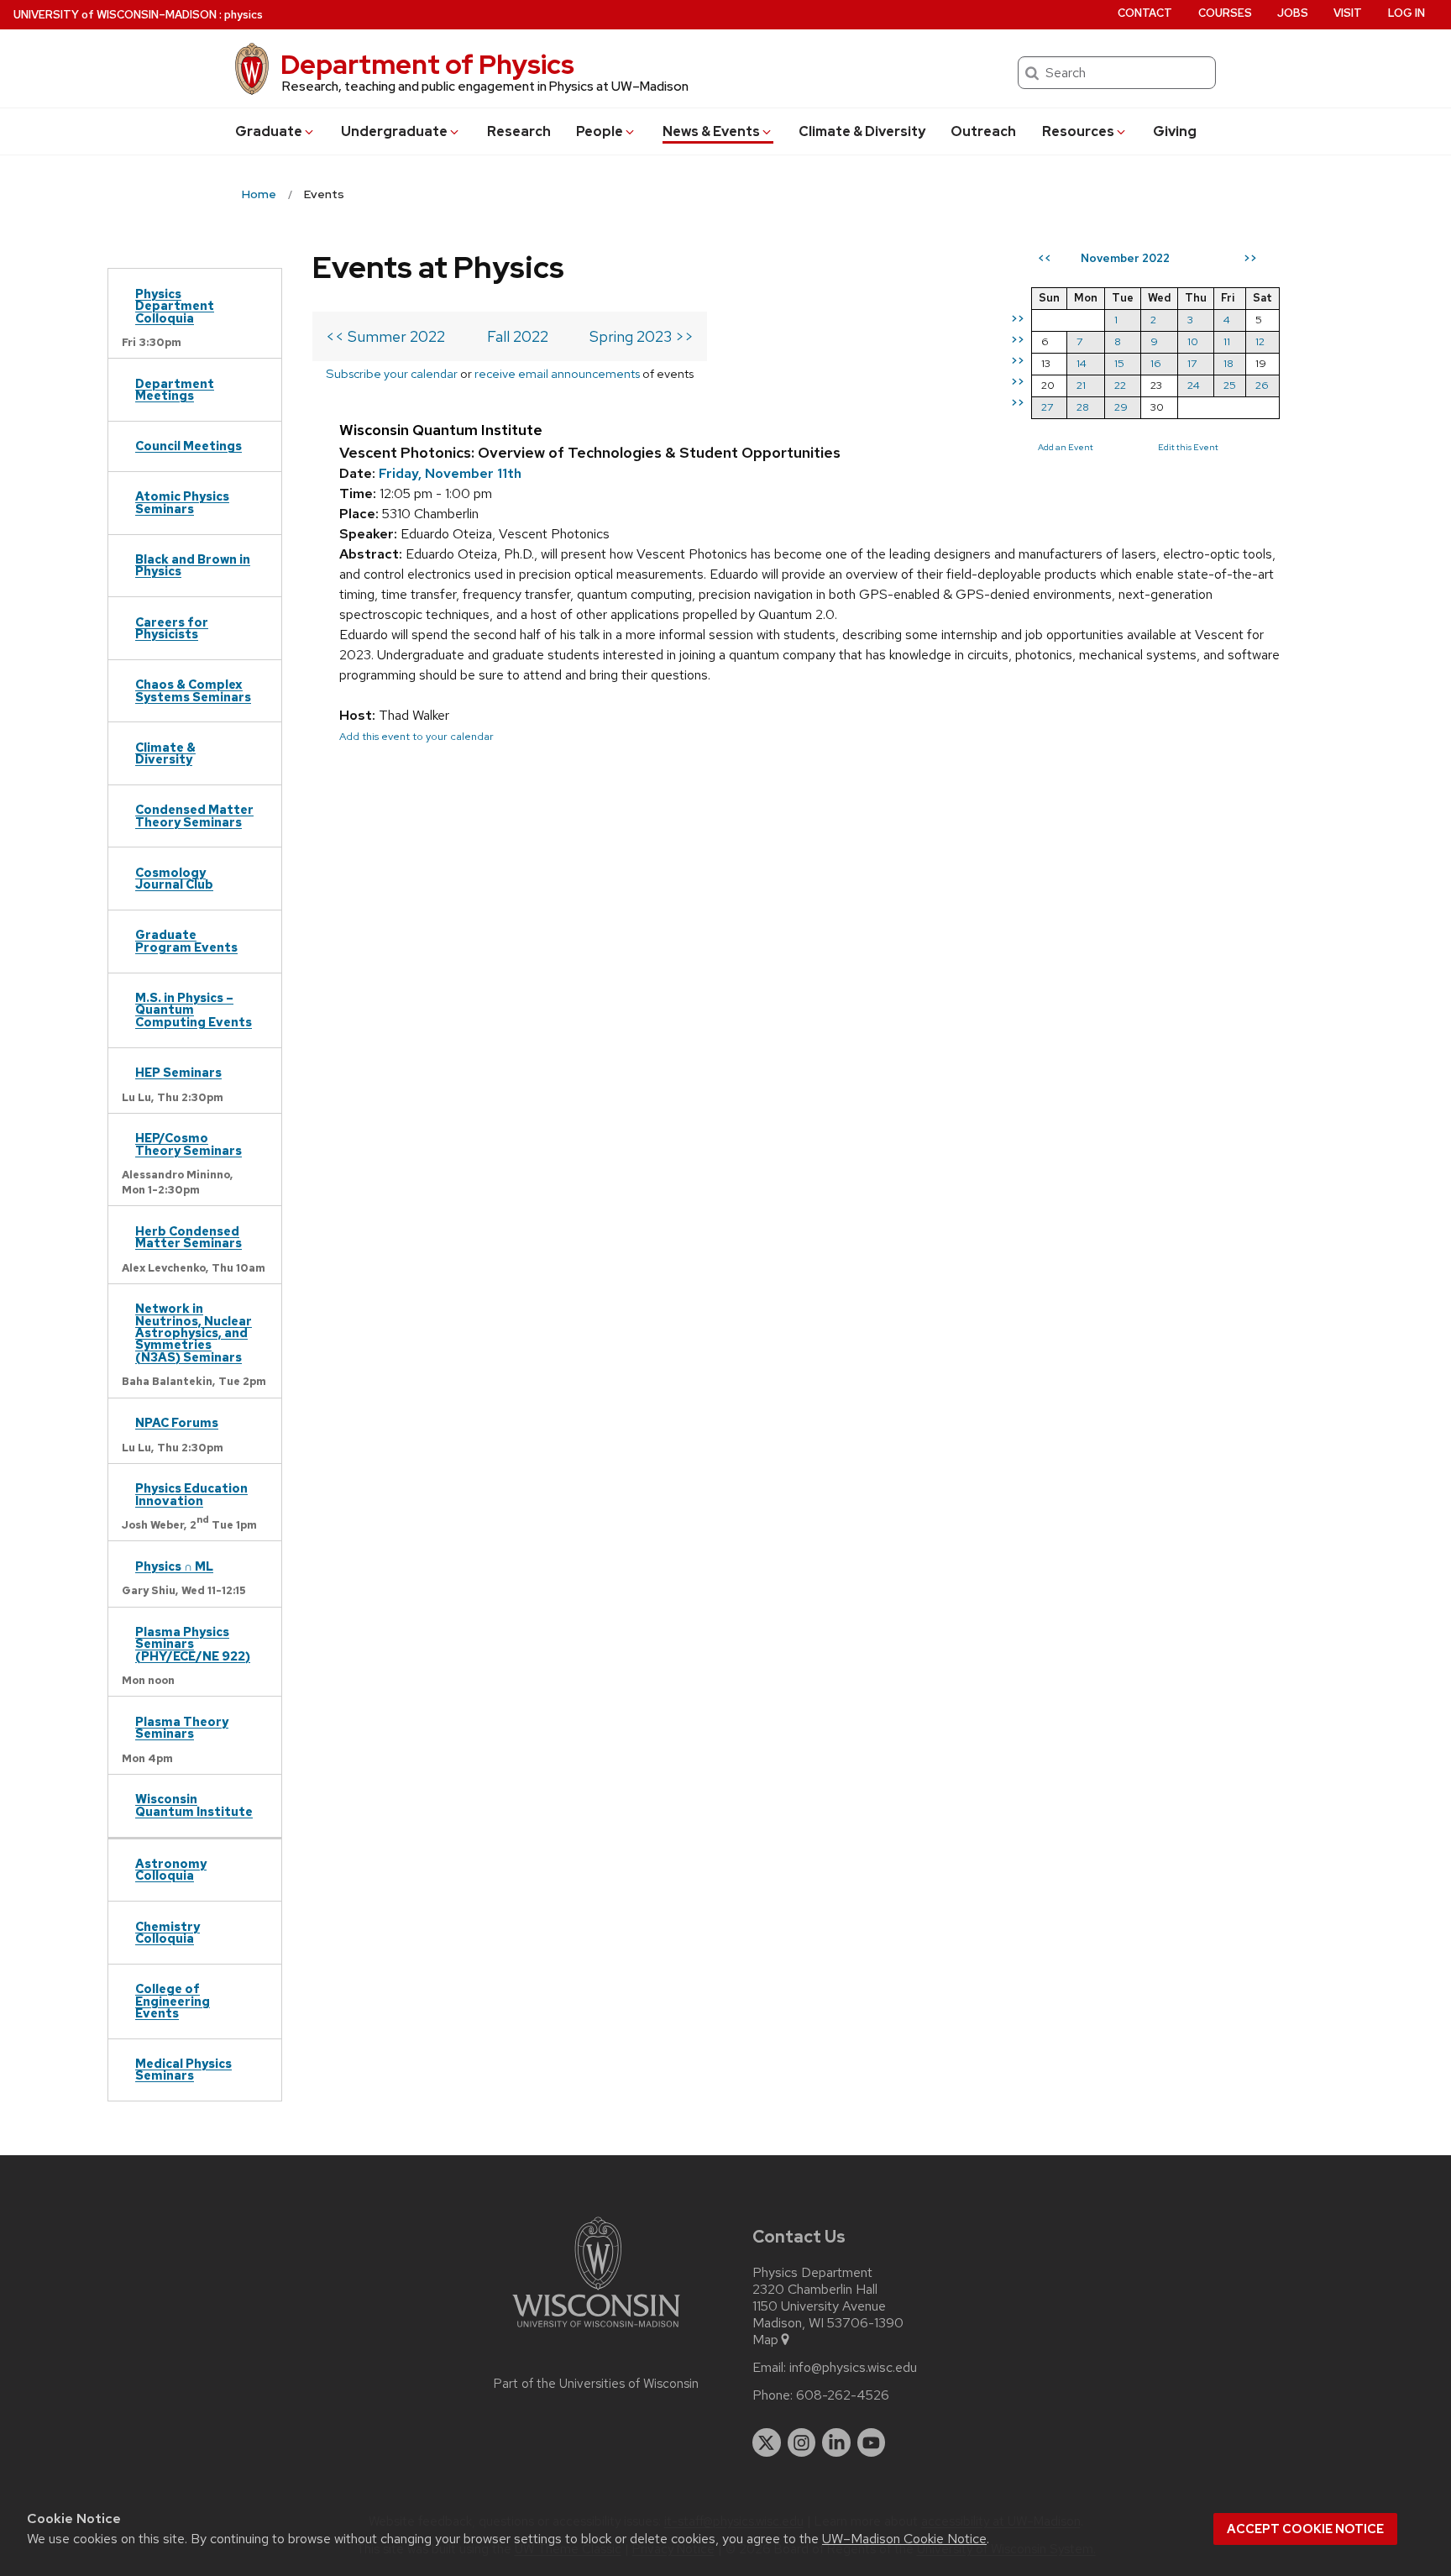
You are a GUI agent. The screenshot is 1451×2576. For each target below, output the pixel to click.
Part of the (596, 2384)
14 (1082, 363)
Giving (1175, 131)
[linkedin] (836, 2442)
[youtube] (872, 2442)
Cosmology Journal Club (174, 878)
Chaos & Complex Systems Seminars (193, 690)
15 (1119, 363)
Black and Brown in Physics (193, 565)
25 (1230, 385)
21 (1081, 385)
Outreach (983, 131)
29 (1121, 407)
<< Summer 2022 (385, 336)
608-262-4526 (843, 2395)
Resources (1078, 131)
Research (519, 131)
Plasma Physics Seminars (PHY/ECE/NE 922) (193, 1644)
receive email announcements (557, 373)
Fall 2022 (518, 336)
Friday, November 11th (450, 473)
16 (1156, 363)
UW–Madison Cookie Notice (904, 2539)
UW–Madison (115, 15)
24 (1194, 385)
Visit (1348, 13)
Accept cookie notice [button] (1305, 2529)
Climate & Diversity (862, 131)
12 (1260, 341)
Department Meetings (175, 389)
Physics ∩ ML (174, 1566)
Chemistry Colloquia (168, 1932)
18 (1228, 363)
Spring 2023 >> (642, 336)
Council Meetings (189, 446)
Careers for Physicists (172, 628)
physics (244, 15)
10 (1193, 341)
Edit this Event (1188, 447)
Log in (1406, 13)
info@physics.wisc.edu (853, 2368)
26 (1262, 385)
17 (1192, 363)
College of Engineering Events (173, 2001)
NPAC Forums (177, 1422)
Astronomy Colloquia (171, 1869)
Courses (1225, 13)
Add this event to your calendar (416, 736)
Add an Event (1066, 447)
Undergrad (394, 131)
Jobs (1293, 13)
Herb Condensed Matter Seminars (189, 1237)
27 (1047, 407)
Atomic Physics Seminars (182, 502)
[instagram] (802, 2442)
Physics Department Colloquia (175, 306)
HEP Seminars (178, 1072)
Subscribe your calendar (392, 373)
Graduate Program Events (186, 940)
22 (1120, 385)
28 (1083, 407)
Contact (1145, 13)
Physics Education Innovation (191, 1494)
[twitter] (767, 2442)
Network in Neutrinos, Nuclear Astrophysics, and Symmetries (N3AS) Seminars (194, 1333)
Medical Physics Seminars (183, 2069)
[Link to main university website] (596, 2330)
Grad (269, 131)
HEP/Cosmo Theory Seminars (189, 1144)
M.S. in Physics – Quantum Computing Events (194, 1010)
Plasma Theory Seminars (182, 1727)
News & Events (711, 131)
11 (1227, 341)
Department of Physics (427, 64)
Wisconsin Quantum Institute (194, 1805)
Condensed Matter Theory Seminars (194, 815)
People (600, 131)
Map (765, 2340)
